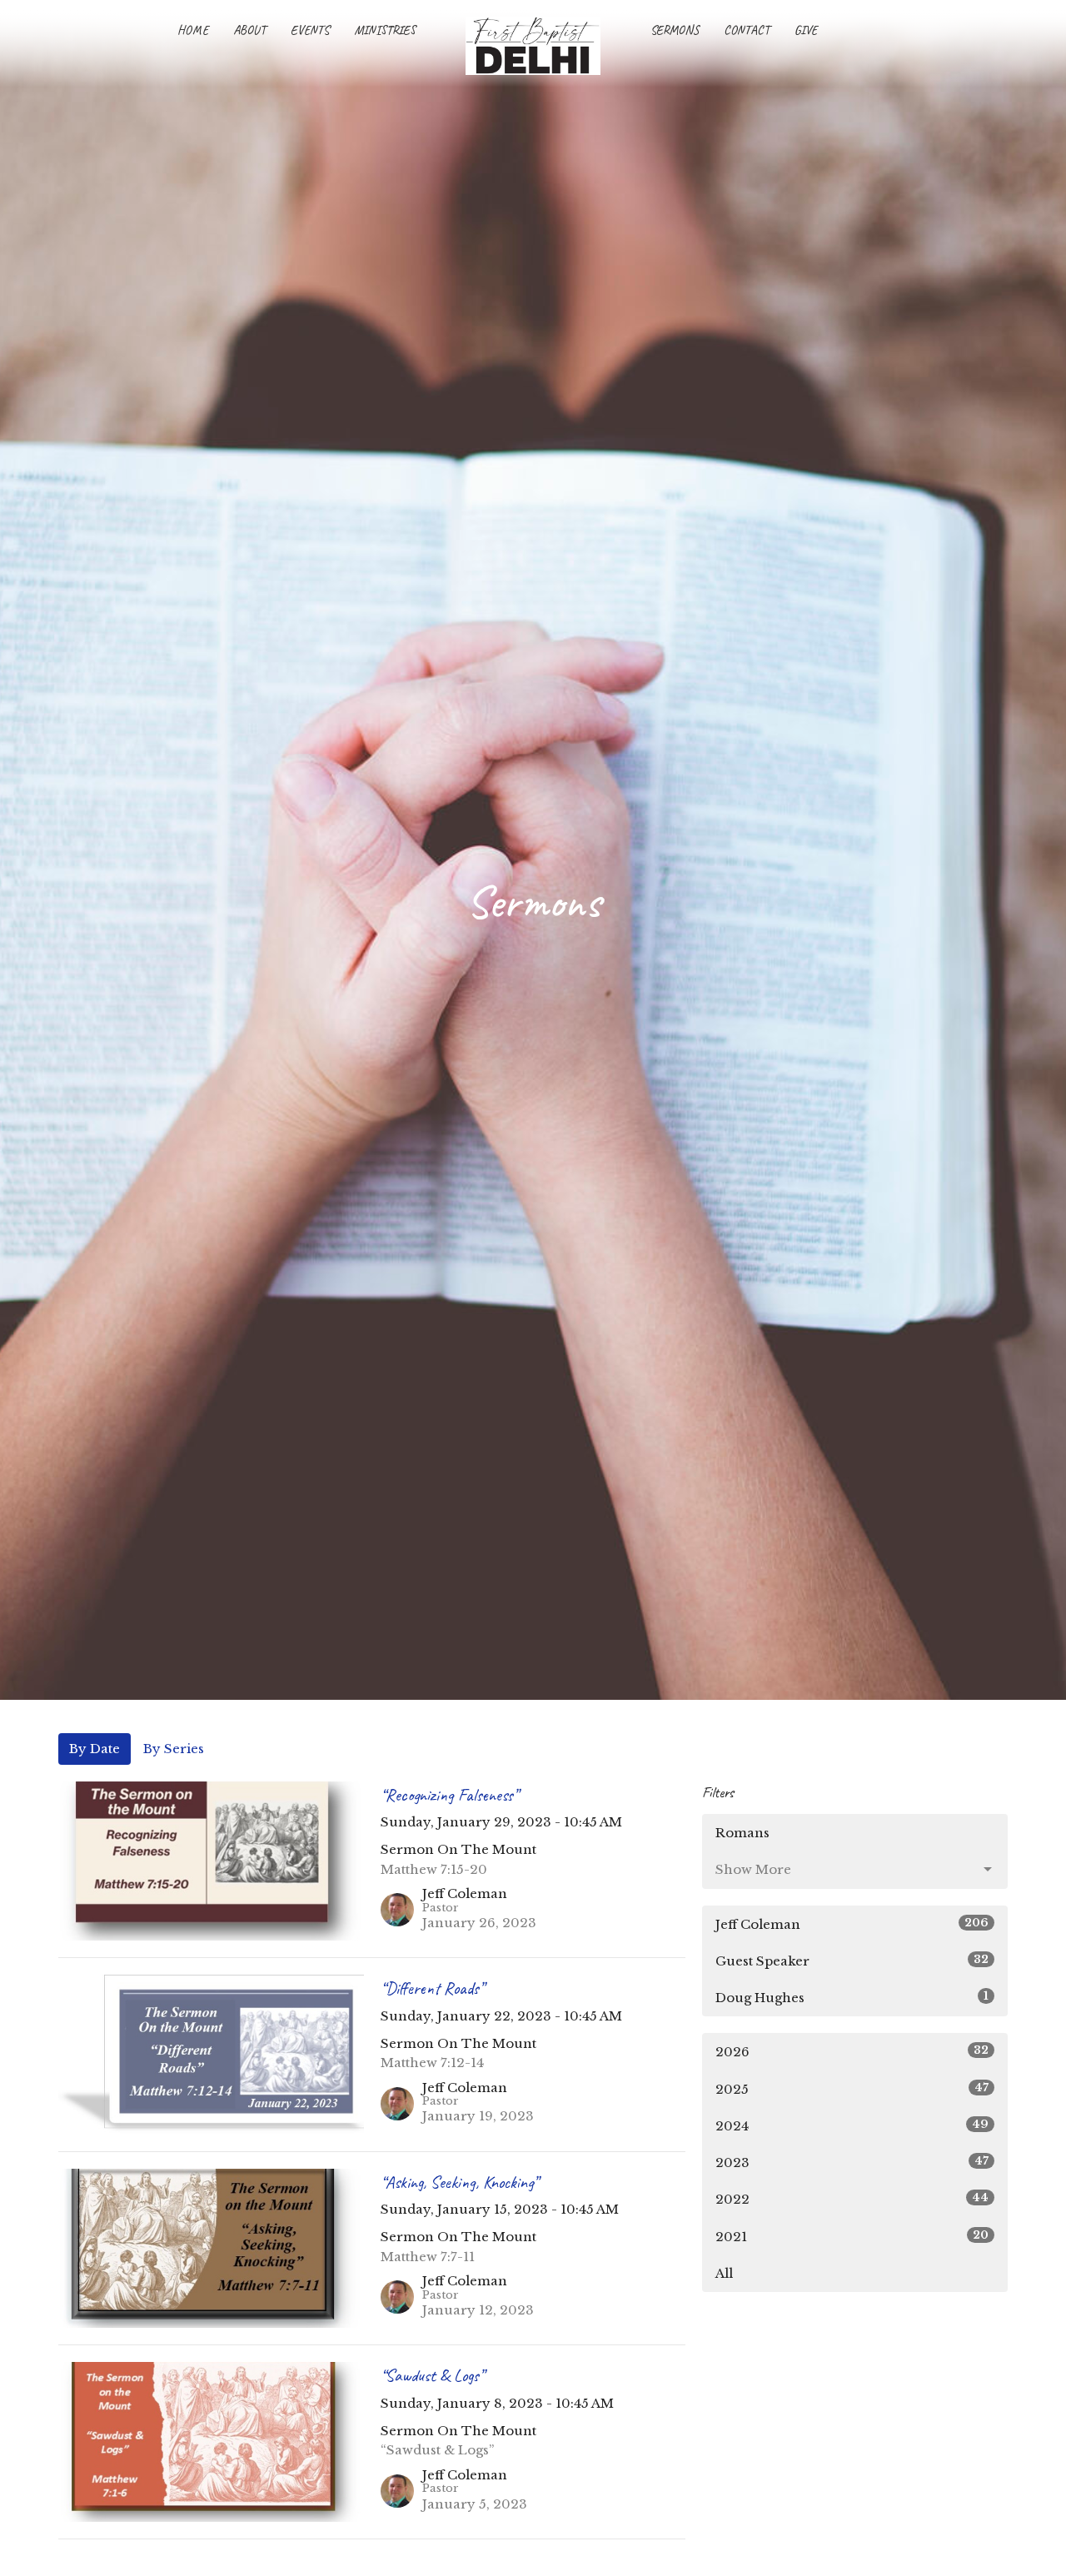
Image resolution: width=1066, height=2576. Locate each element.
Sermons (675, 30)
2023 (852, 2162)
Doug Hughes (852, 1997)
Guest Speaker (852, 1961)
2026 (852, 2051)
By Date (95, 1749)
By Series (174, 1749)
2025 (852, 2089)
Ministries (385, 30)
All (724, 2273)
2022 (852, 2199)
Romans (742, 1833)
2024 (852, 2125)
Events (310, 30)
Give (806, 30)
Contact (747, 30)
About (249, 30)
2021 (852, 2236)
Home (193, 30)
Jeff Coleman (852, 1924)
